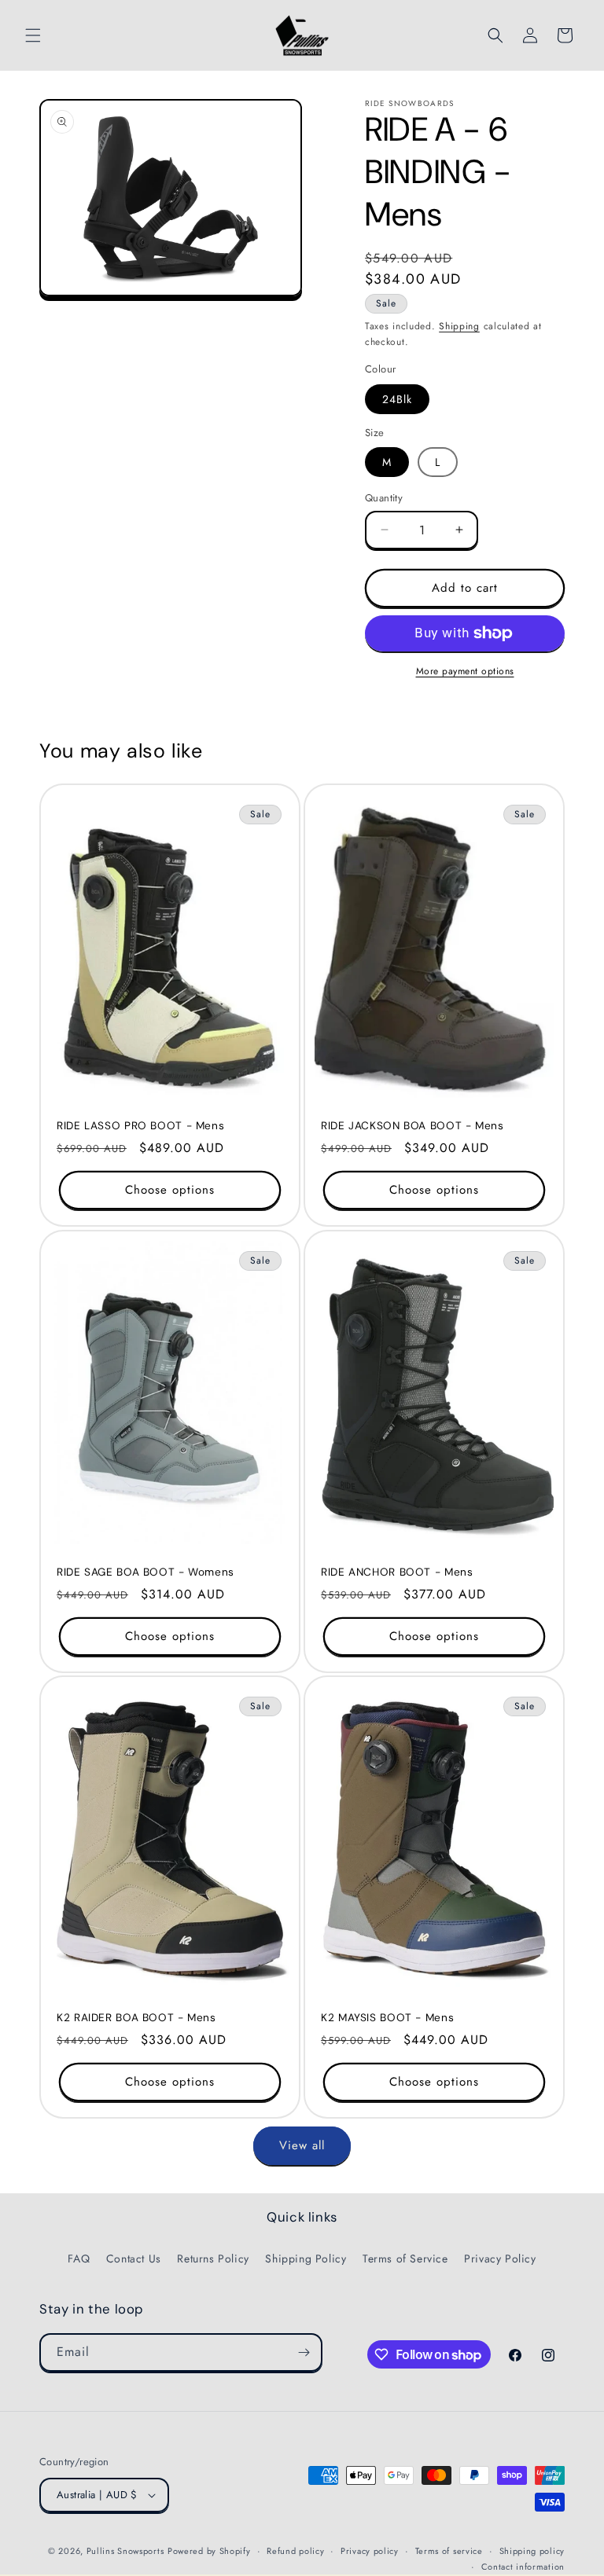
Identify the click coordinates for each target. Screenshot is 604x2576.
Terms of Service (405, 2259)
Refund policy (295, 2551)
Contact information (523, 2567)
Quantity (384, 498)
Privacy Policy (500, 2259)
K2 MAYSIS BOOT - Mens (387, 2018)
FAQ (79, 2259)
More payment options (465, 671)
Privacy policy (370, 2551)
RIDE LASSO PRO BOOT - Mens (140, 1126)
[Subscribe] (304, 2352)
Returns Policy (213, 2259)
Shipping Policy (306, 2259)
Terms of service (449, 2551)
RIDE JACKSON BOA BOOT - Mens (412, 1126)
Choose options (170, 1190)
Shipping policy (532, 2551)
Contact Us (134, 2259)
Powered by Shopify (209, 2551)
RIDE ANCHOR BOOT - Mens (397, 1572)
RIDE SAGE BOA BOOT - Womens (145, 1572)
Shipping (459, 326)
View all (302, 2145)
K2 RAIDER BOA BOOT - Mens (136, 2018)
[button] (33, 35)
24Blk (397, 399)
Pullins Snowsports (125, 2551)
